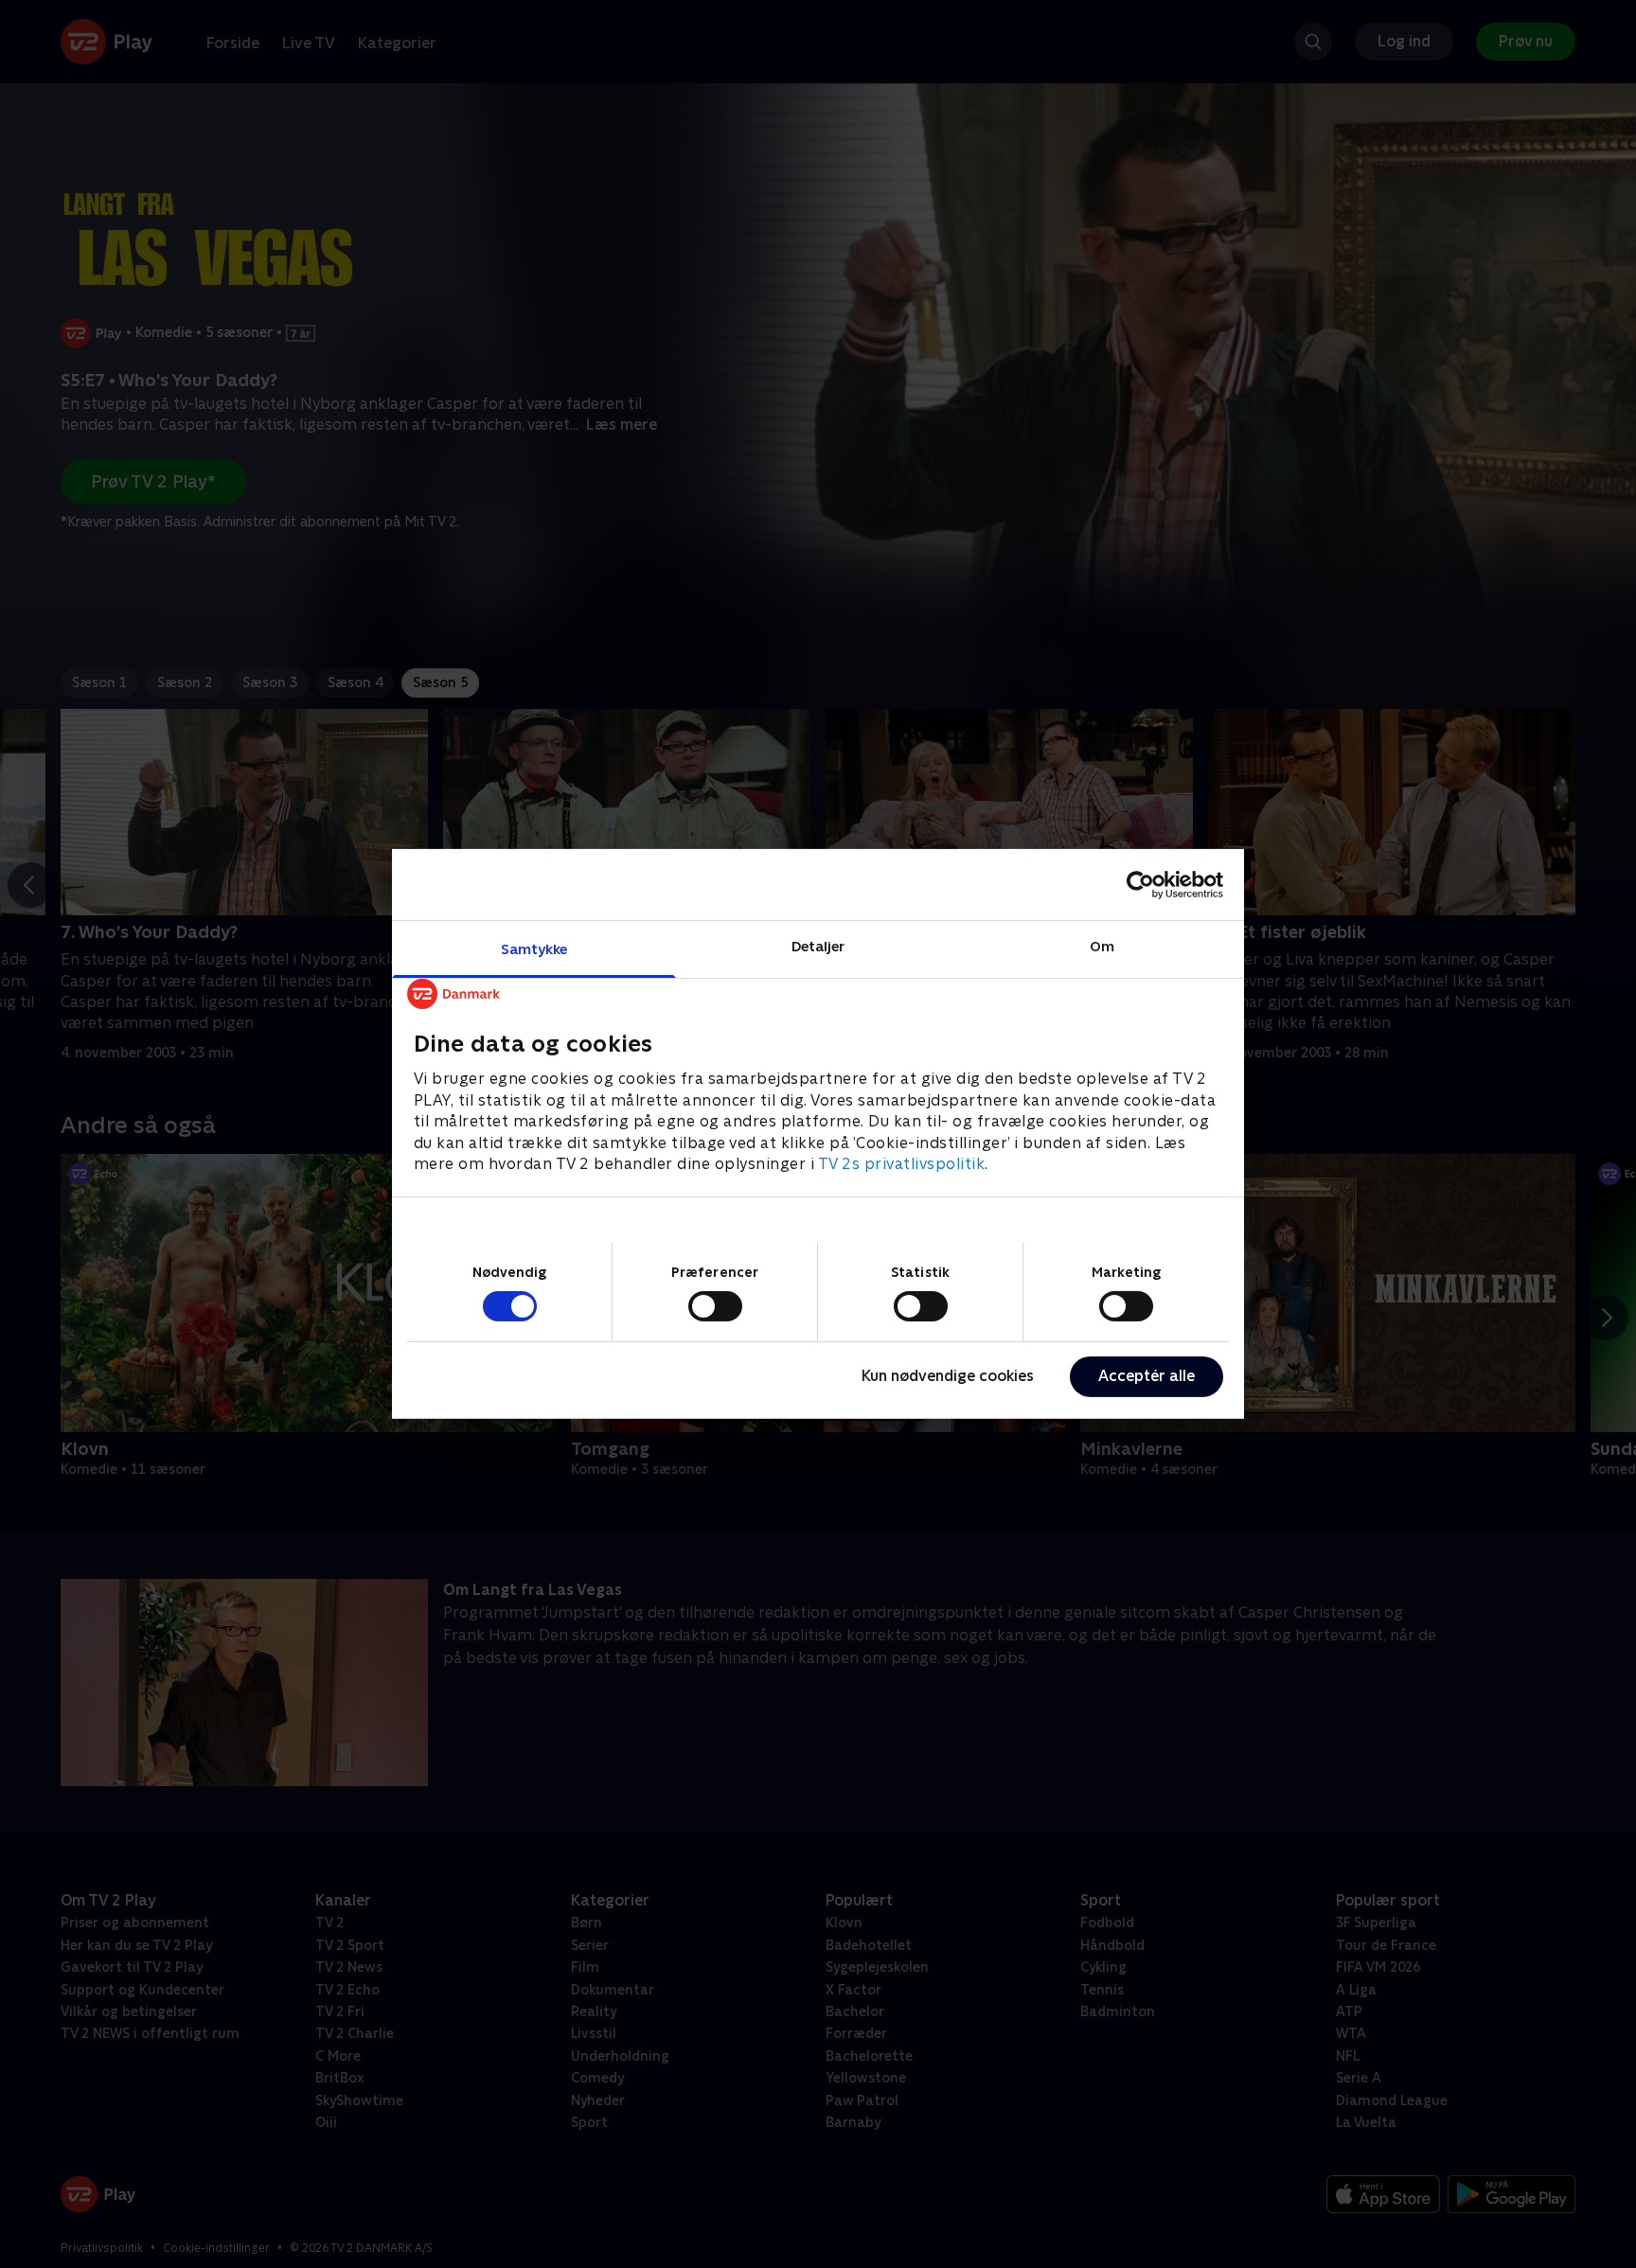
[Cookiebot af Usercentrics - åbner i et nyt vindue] (1140, 884)
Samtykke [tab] (534, 949)
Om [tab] (1102, 946)
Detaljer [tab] (818, 946)
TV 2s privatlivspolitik (902, 1164)
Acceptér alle (1147, 1376)
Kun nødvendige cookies (948, 1376)
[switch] (715, 1306)
